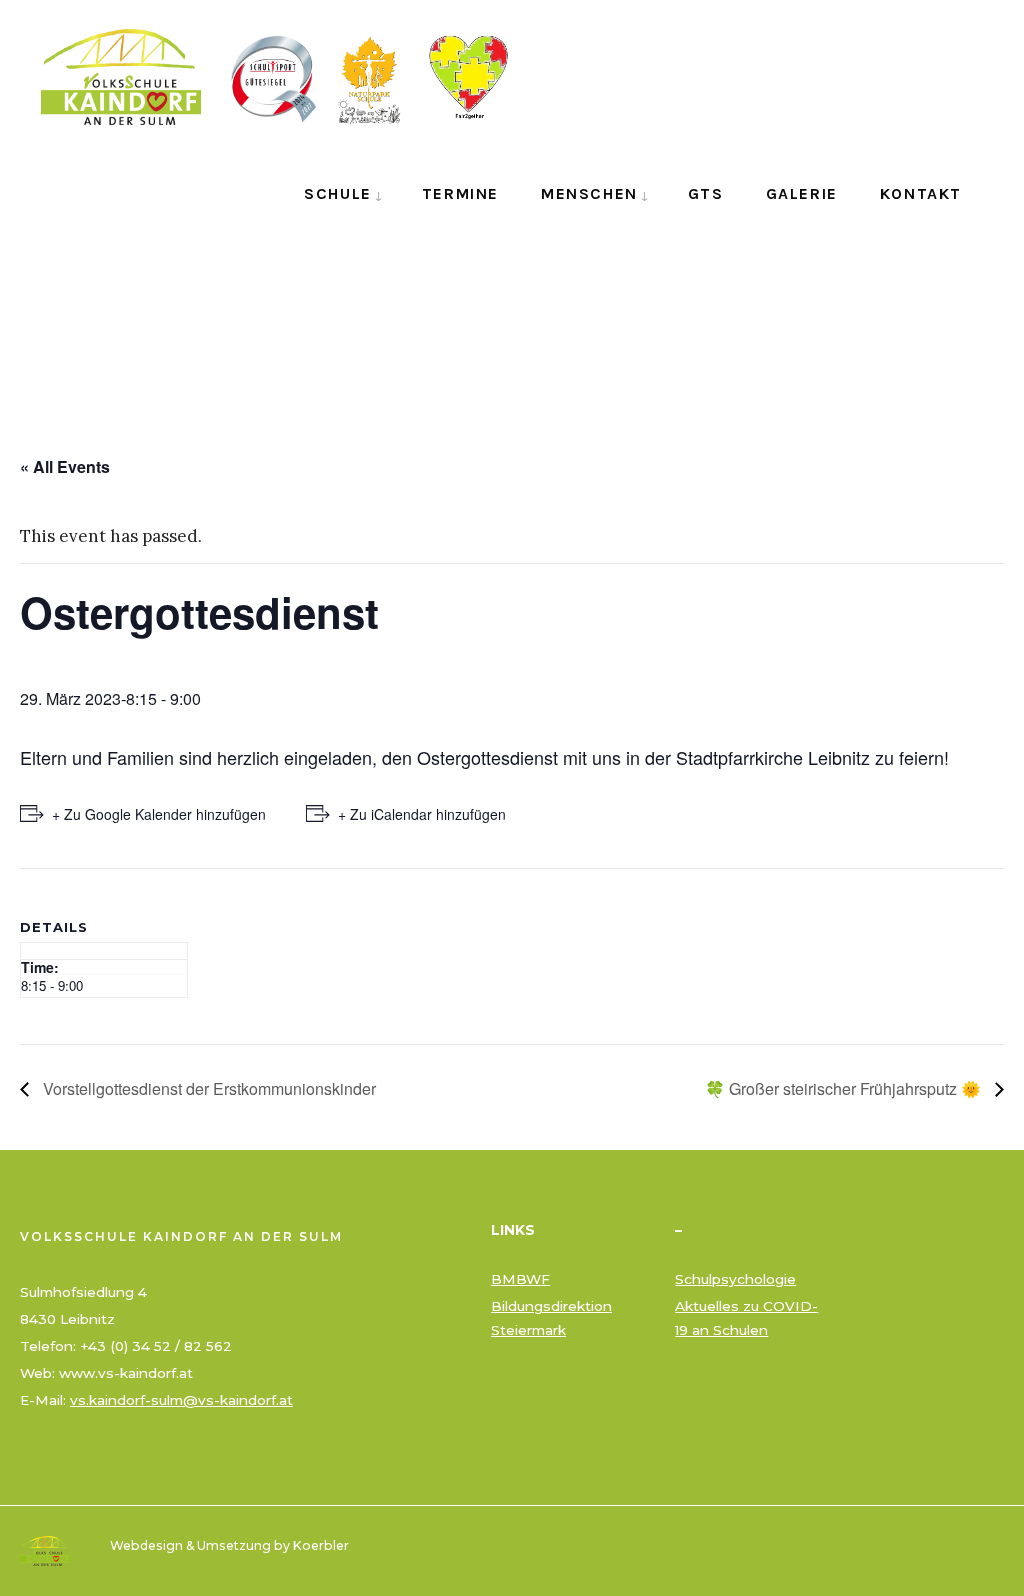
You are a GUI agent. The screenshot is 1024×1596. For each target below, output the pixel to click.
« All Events (65, 466)
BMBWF (520, 1279)
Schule (338, 193)
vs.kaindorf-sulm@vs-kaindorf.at (181, 1400)
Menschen (589, 193)
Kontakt (921, 193)
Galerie (802, 193)
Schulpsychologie (735, 1279)
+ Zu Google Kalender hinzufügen (159, 814)
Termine (460, 193)
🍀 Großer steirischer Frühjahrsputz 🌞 (845, 1088)
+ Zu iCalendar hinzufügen (422, 814)
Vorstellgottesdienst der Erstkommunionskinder (207, 1088)
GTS (706, 193)
